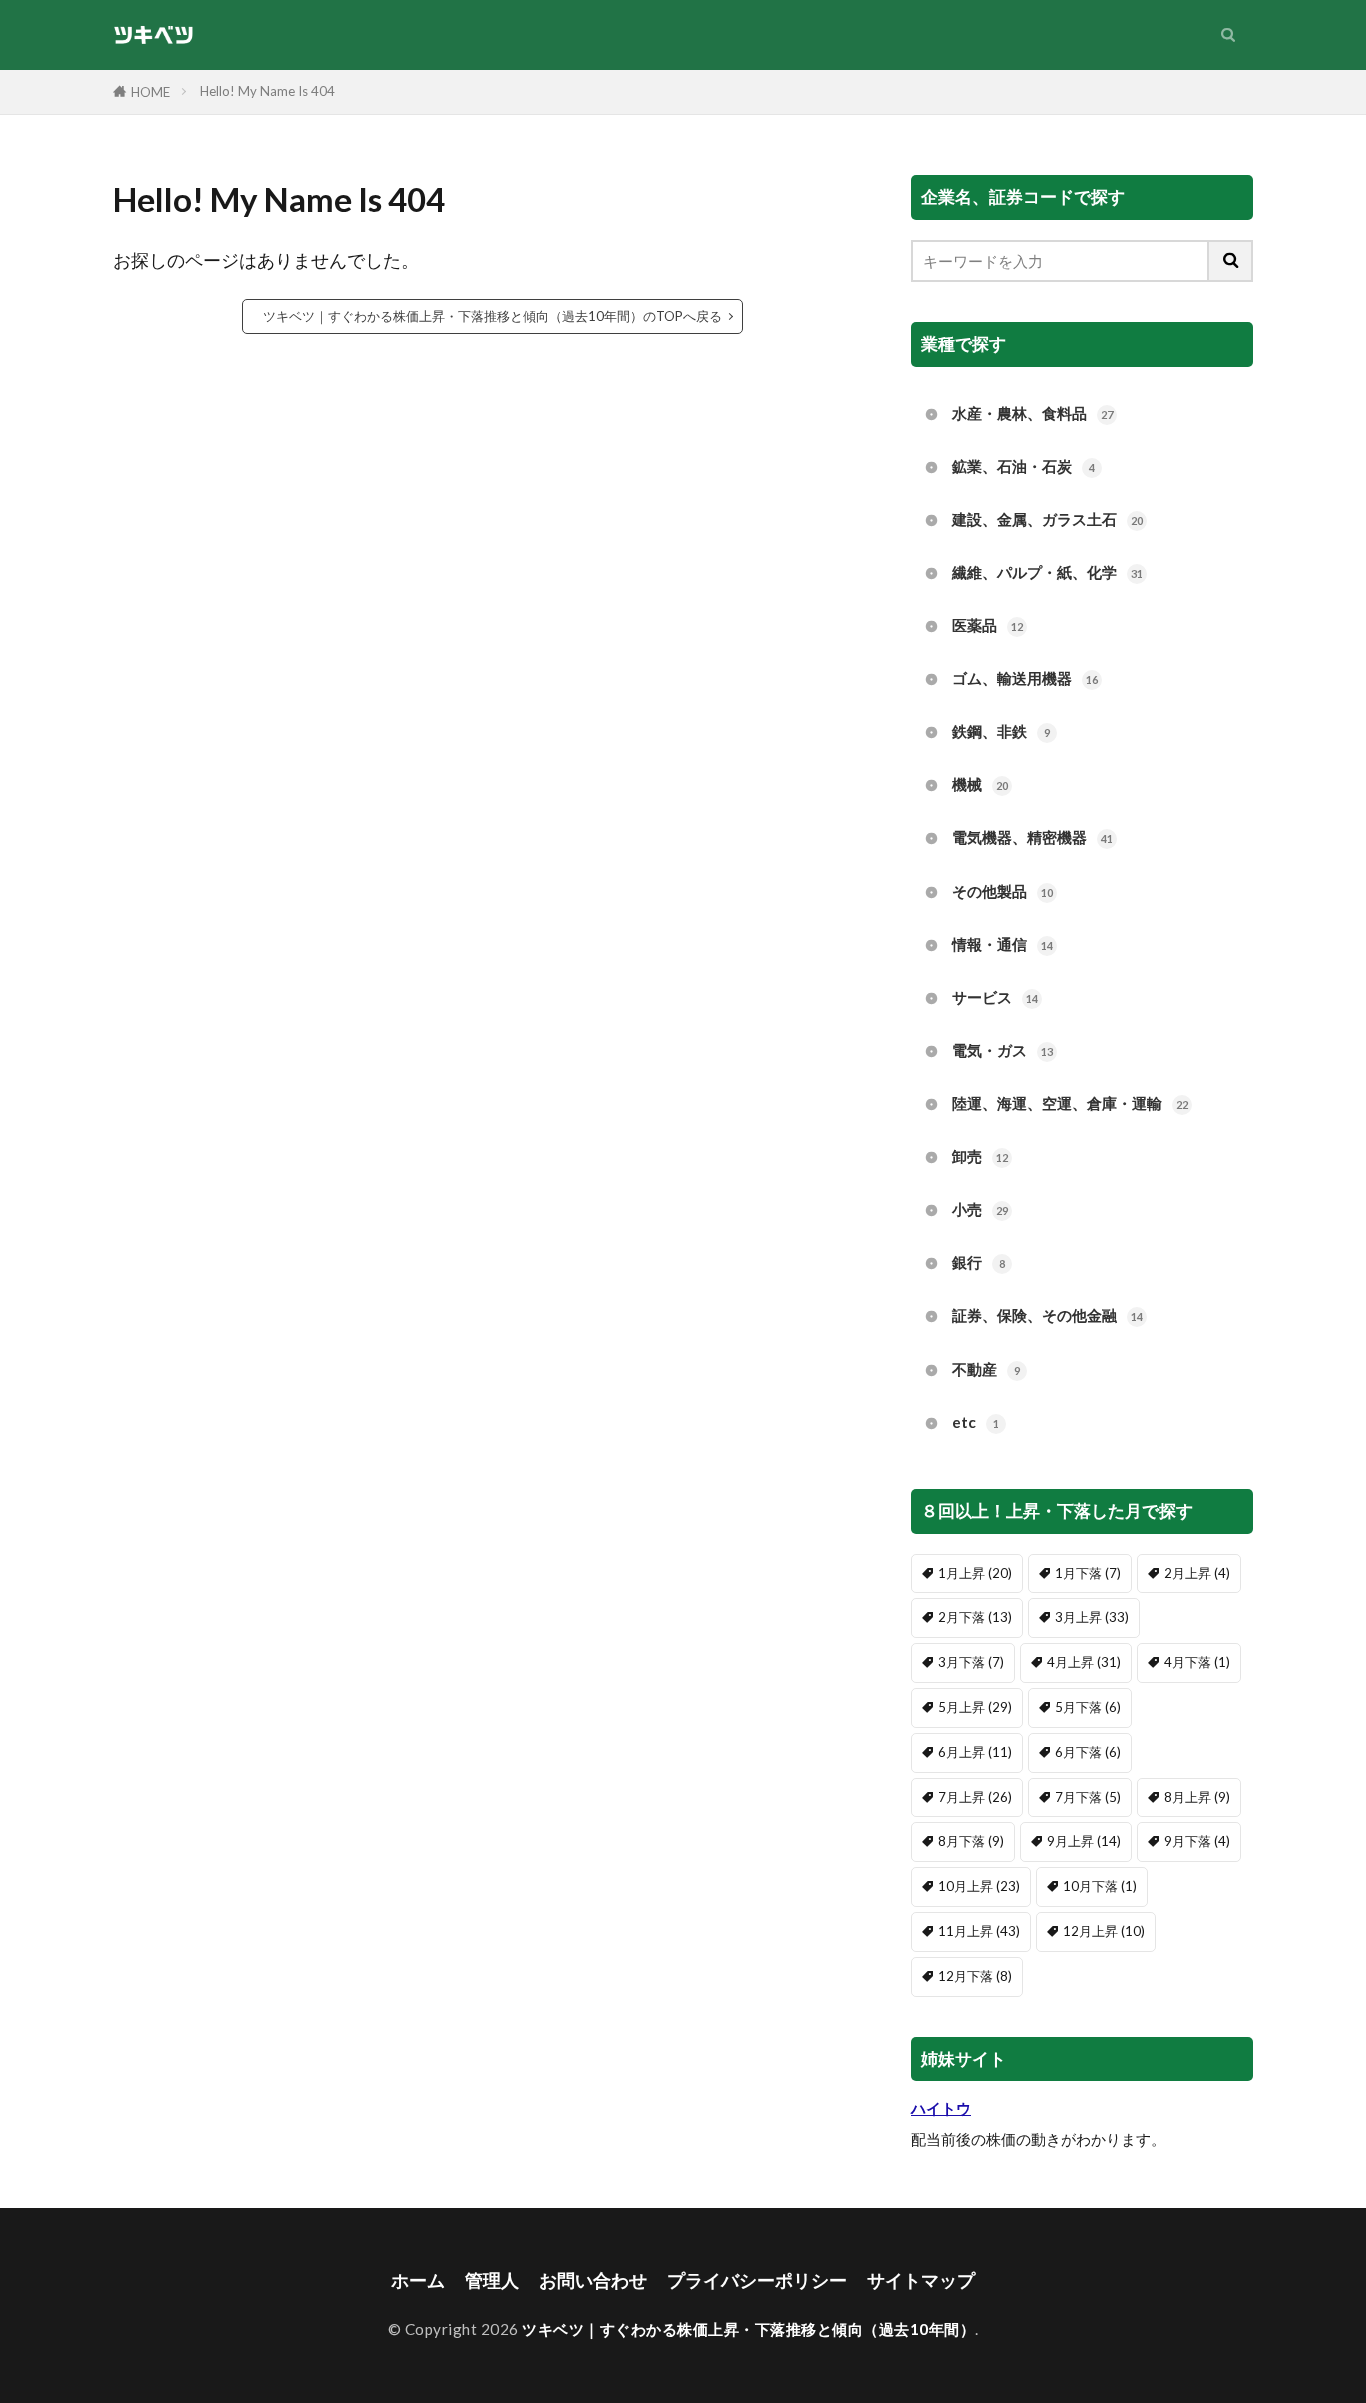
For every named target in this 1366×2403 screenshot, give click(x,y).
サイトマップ (921, 2280)
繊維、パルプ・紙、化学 (1047, 572)
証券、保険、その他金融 (1047, 1315)
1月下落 (1088, 1573)
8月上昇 (1197, 1797)
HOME (150, 92)
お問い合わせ (593, 2280)
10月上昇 (979, 1886)
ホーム (418, 2280)
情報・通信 (1002, 944)
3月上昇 (1092, 1617)
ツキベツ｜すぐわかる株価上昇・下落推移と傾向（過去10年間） (748, 2329)
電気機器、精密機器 (1032, 837)
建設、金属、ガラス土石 (1047, 519)
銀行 (978, 1262)
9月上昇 (1084, 1841)
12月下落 (975, 1976)
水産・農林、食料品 (1032, 413)
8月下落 (971, 1841)
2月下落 (975, 1617)
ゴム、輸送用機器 (1025, 678)
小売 (980, 1209)
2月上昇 (1197, 1573)
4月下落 (1197, 1662)
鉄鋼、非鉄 (1001, 731)
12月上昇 (1104, 1931)
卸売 (980, 1156)
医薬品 (987, 625)
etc (975, 1422)
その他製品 (1002, 891)
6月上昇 (975, 1752)
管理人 (492, 2280)
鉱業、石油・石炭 (1023, 466)
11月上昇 (979, 1931)
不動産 (986, 1369)
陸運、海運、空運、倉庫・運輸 (1070, 1103)
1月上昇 (975, 1573)
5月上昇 (975, 1707)
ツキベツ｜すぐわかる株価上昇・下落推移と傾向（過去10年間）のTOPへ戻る (492, 316)
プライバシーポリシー (757, 2280)
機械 (980, 784)
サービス (995, 997)
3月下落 (971, 1662)
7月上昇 (975, 1797)
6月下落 (1088, 1752)
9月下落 (1197, 1841)
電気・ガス (1002, 1050)
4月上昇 (1084, 1662)
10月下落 (1100, 1886)
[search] (1231, 261)
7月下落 (1088, 1797)
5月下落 (1088, 1707)
